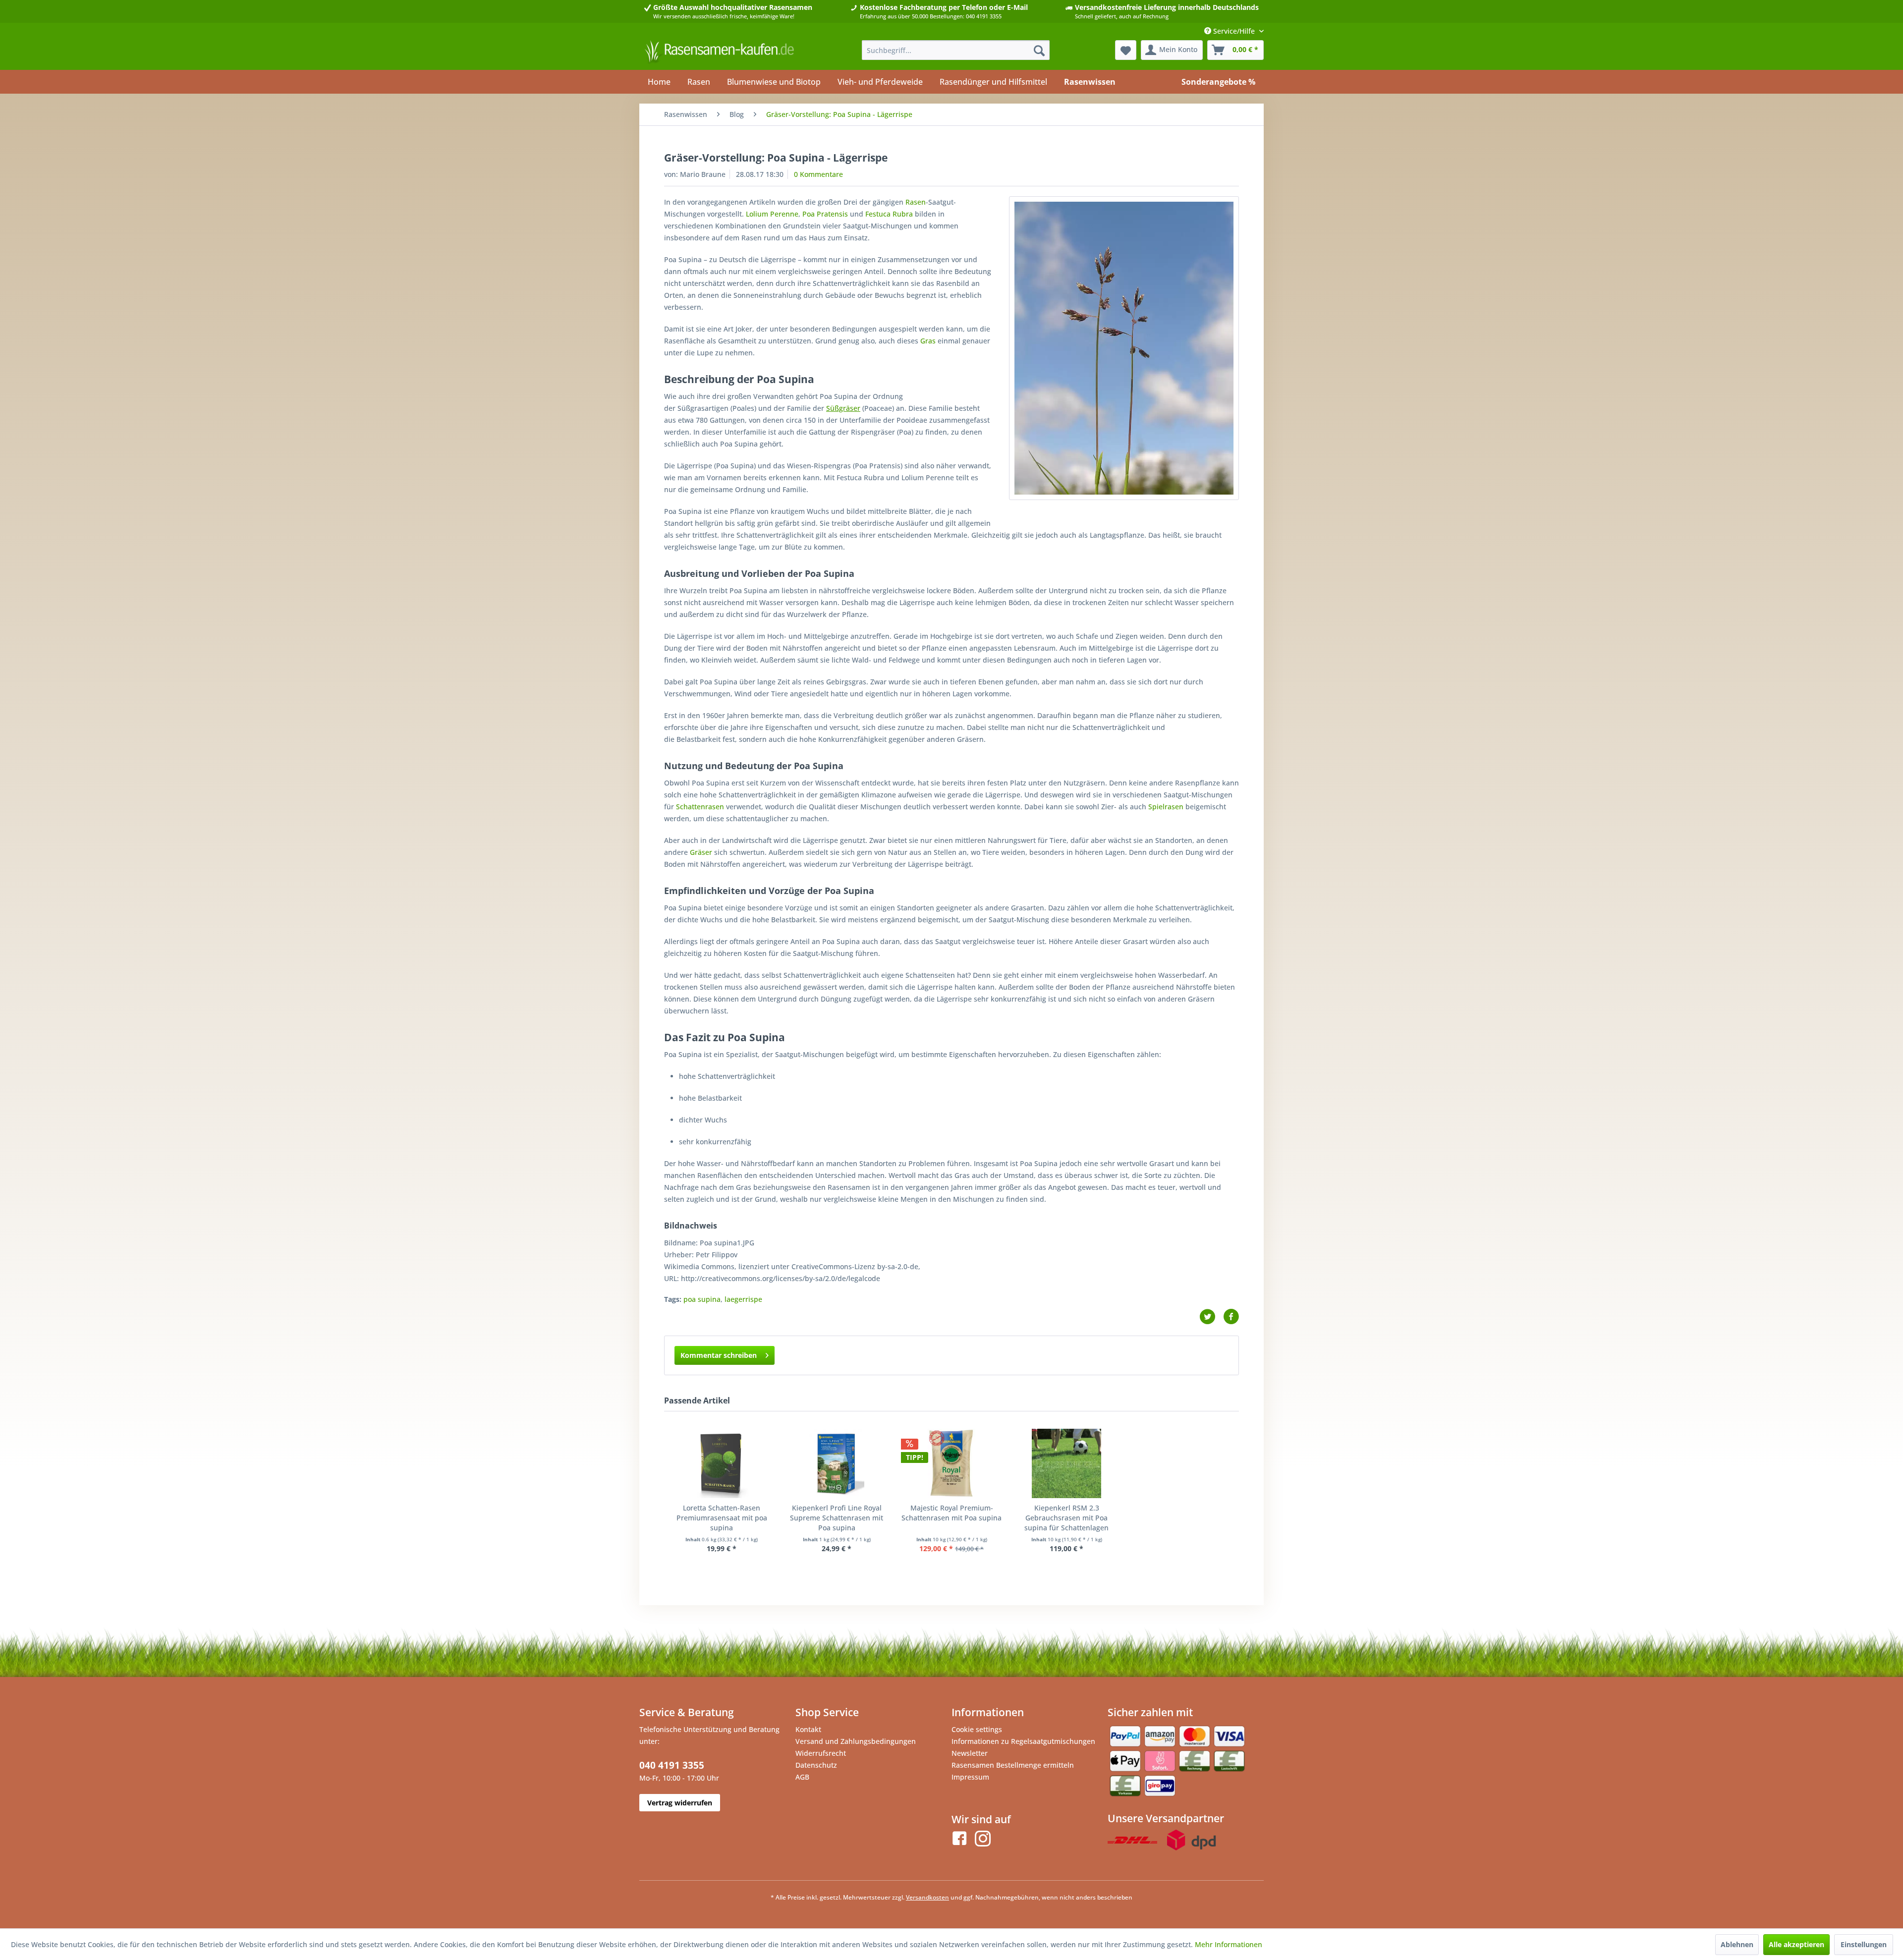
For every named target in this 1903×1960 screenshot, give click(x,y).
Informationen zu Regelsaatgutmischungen (1023, 1741)
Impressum (970, 1777)
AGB (802, 1777)
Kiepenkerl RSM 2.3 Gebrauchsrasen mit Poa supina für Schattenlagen (1066, 1518)
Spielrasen (1166, 807)
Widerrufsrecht (821, 1753)
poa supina (702, 1299)
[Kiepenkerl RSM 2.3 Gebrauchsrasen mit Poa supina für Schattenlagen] (1066, 1463)
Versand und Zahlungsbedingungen (856, 1741)
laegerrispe (743, 1299)
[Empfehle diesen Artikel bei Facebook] (1231, 1317)
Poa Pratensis (825, 214)
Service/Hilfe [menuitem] (1234, 31)
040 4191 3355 (672, 1765)
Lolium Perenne (772, 214)
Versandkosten (927, 1897)
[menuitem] (956, 50)
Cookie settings (977, 1729)
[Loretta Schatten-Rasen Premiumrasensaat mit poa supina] (722, 1463)
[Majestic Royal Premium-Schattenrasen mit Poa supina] (951, 1463)
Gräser (701, 852)
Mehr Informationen (1229, 1944)
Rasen (916, 202)
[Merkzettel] (1126, 50)
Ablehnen (1737, 1944)
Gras (928, 341)
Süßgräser (843, 408)
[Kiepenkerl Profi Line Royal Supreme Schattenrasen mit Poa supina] (837, 1463)
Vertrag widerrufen (680, 1803)
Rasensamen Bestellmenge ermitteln (1013, 1765)
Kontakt (808, 1729)
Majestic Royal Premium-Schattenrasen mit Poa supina (951, 1513)
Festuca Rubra (889, 214)
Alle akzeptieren (1796, 1944)
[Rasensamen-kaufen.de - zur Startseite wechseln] (719, 53)
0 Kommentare (818, 174)
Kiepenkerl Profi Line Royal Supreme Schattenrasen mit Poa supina (837, 1518)
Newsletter (970, 1753)
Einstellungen (1864, 1944)
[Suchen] (1039, 50)
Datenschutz (816, 1765)
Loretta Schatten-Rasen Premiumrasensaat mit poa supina (722, 1518)
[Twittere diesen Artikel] (1211, 1317)
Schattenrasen (700, 807)
